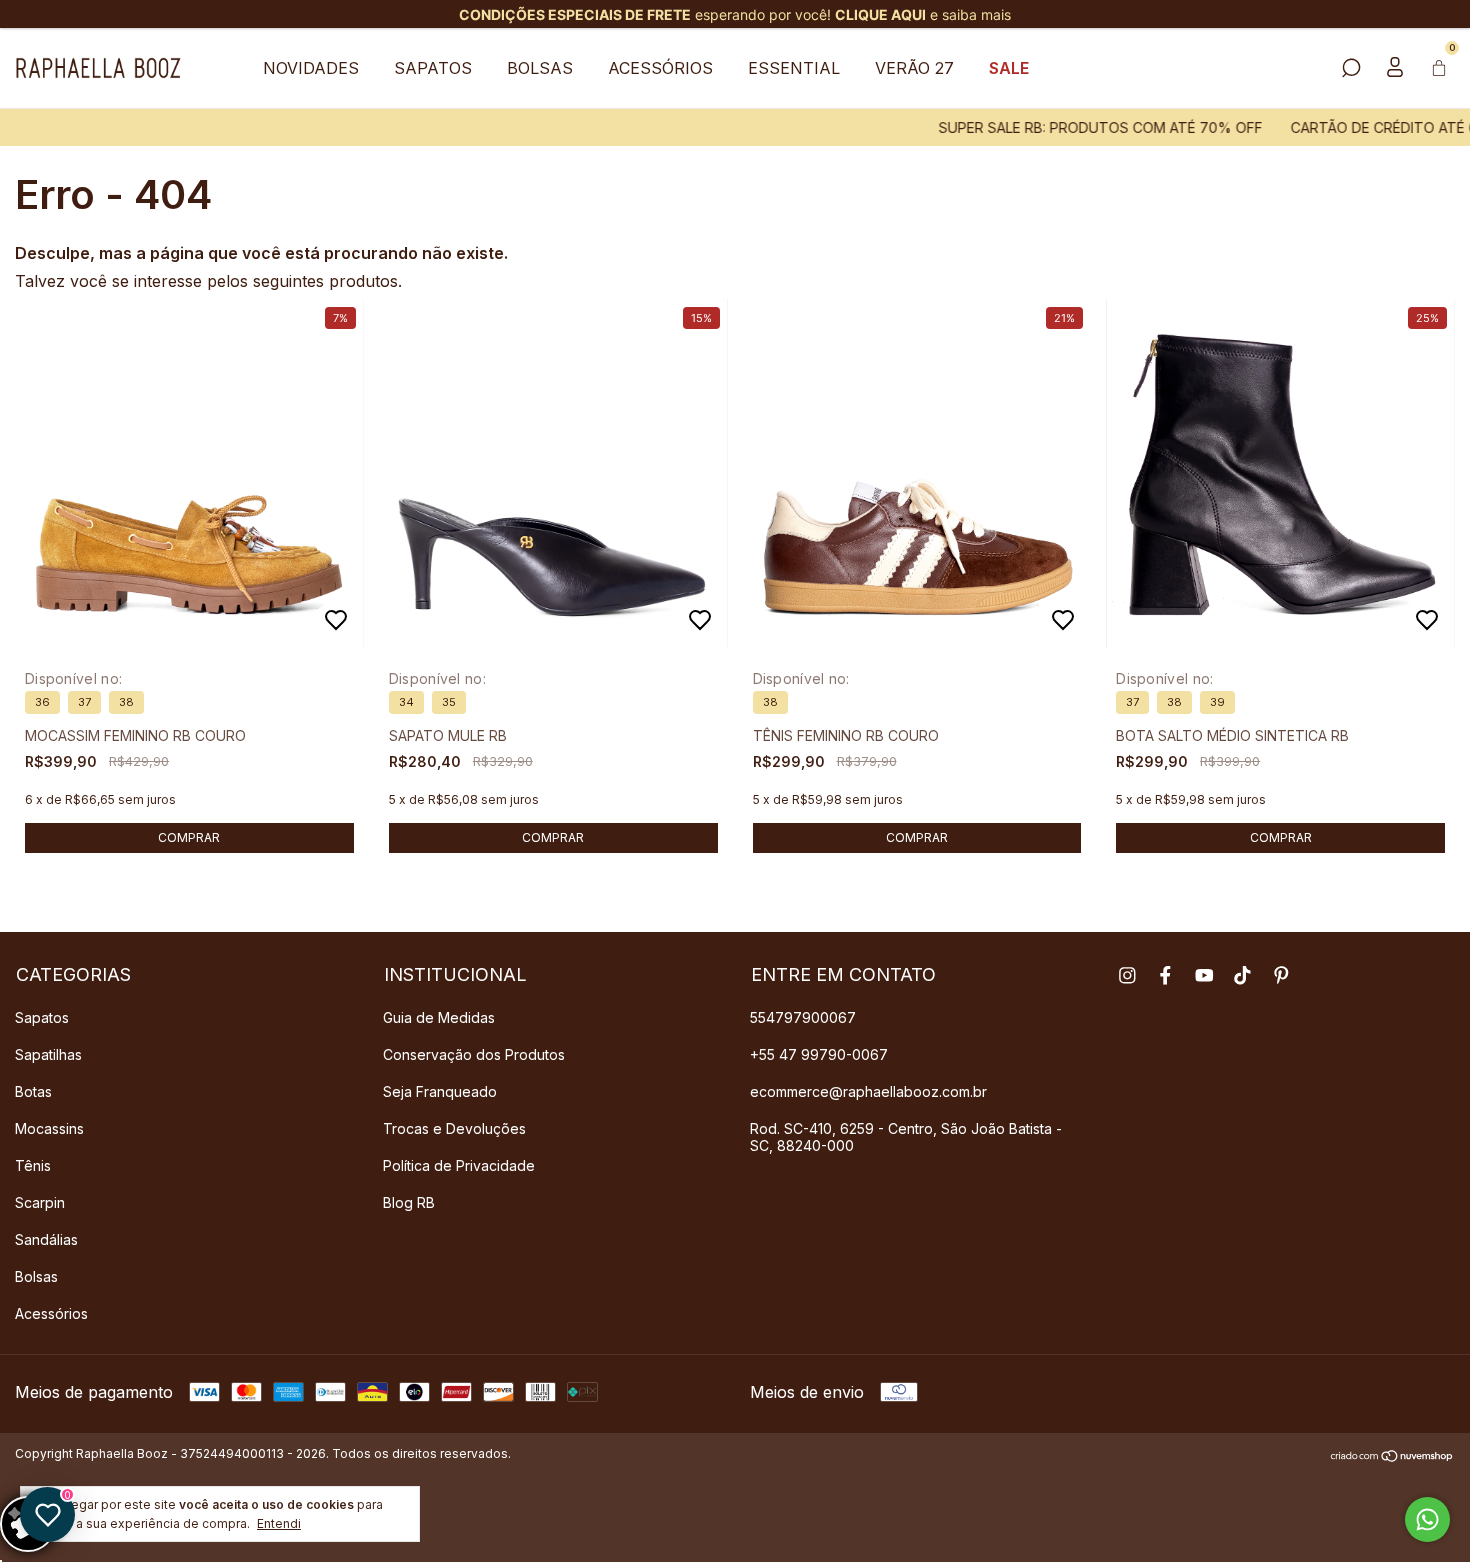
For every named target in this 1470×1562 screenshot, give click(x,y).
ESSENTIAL (794, 68)
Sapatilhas (48, 1054)
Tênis (33, 1165)
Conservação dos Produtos (474, 1054)
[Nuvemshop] (1392, 1456)
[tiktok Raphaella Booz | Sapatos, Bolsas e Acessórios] (1242, 975)
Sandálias (46, 1239)
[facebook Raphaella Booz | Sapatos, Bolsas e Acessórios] (1165, 975)
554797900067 (803, 1017)
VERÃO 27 (914, 68)
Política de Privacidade (459, 1165)
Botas (33, 1091)
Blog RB (409, 1202)
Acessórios (51, 1313)
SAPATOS (433, 68)
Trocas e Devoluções (454, 1128)
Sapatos (42, 1017)
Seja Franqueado (440, 1091)
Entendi (279, 1523)
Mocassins (49, 1128)
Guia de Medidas (439, 1017)
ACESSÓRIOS (660, 68)
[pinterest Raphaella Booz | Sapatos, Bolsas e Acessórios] (1281, 975)
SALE (1009, 68)
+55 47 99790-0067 (819, 1054)
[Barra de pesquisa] (1351, 69)
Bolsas (36, 1276)
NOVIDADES (311, 68)
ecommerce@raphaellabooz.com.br (868, 1091)
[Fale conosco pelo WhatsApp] (1427, 1519)
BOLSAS (540, 68)
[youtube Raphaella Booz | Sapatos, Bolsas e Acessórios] (1204, 975)
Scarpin (40, 1202)
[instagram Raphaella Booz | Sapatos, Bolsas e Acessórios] (1127, 975)
